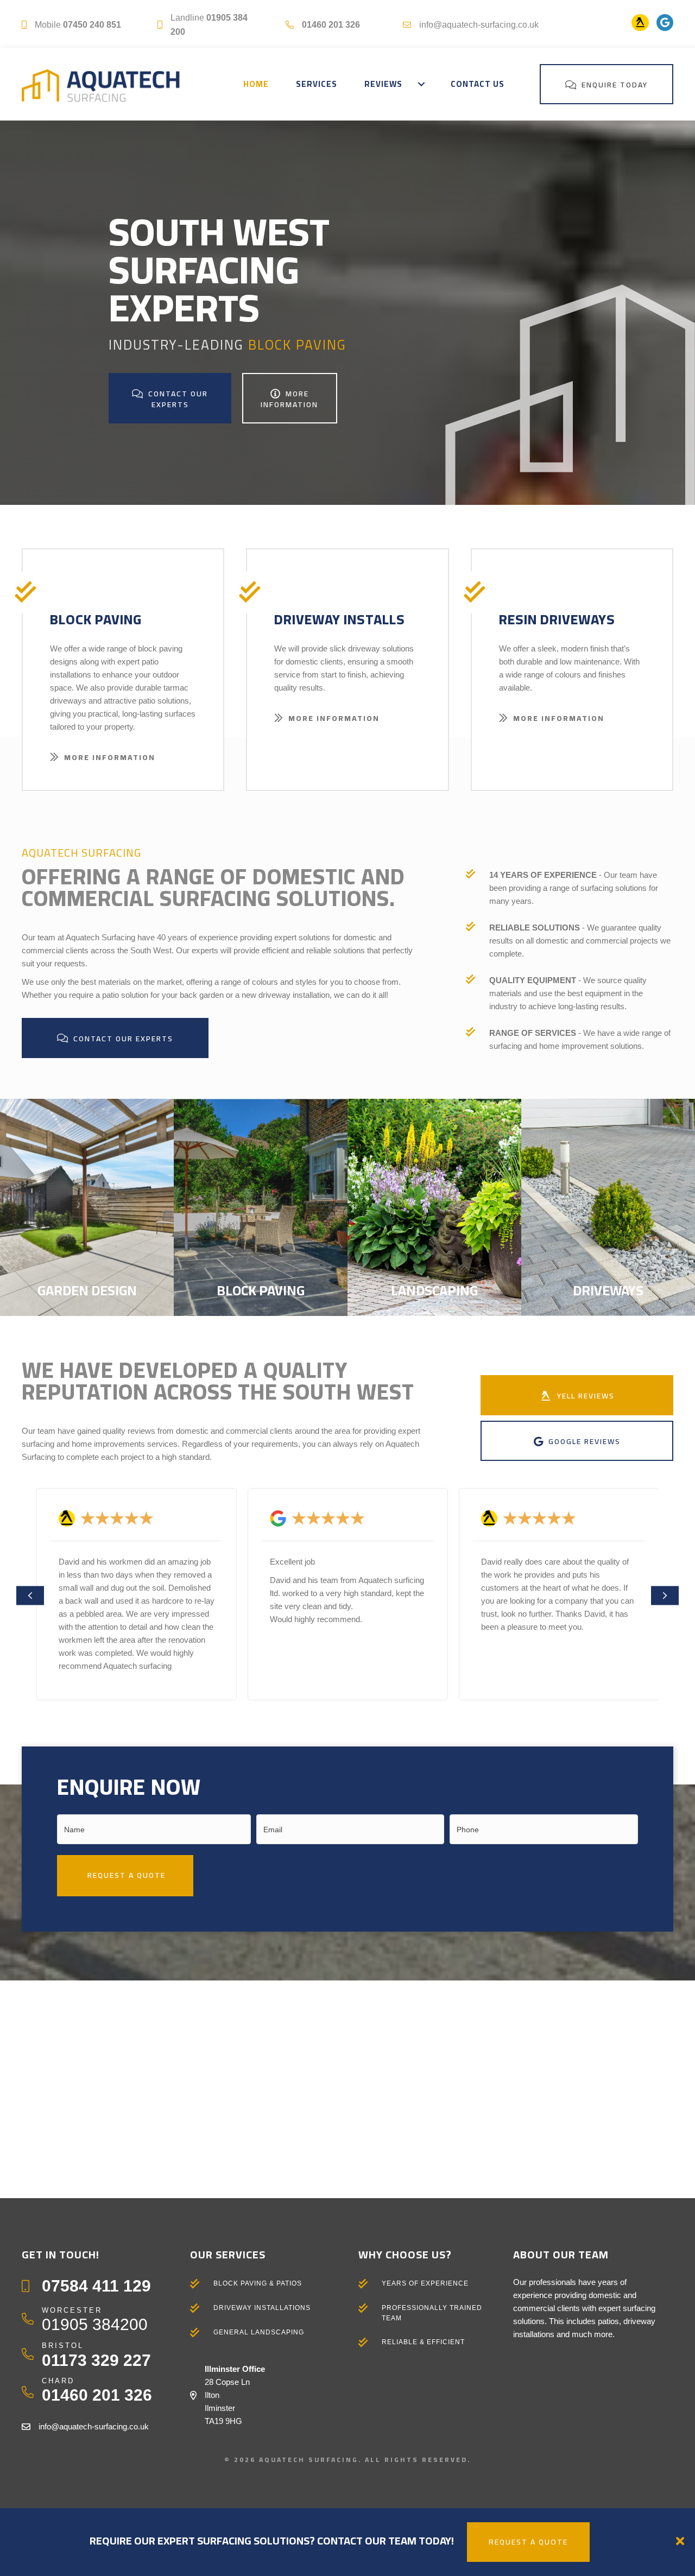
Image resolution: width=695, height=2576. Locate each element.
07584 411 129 (96, 2286)
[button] (421, 84)
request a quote (528, 2542)
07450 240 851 (92, 25)
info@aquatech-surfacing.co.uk (479, 25)
